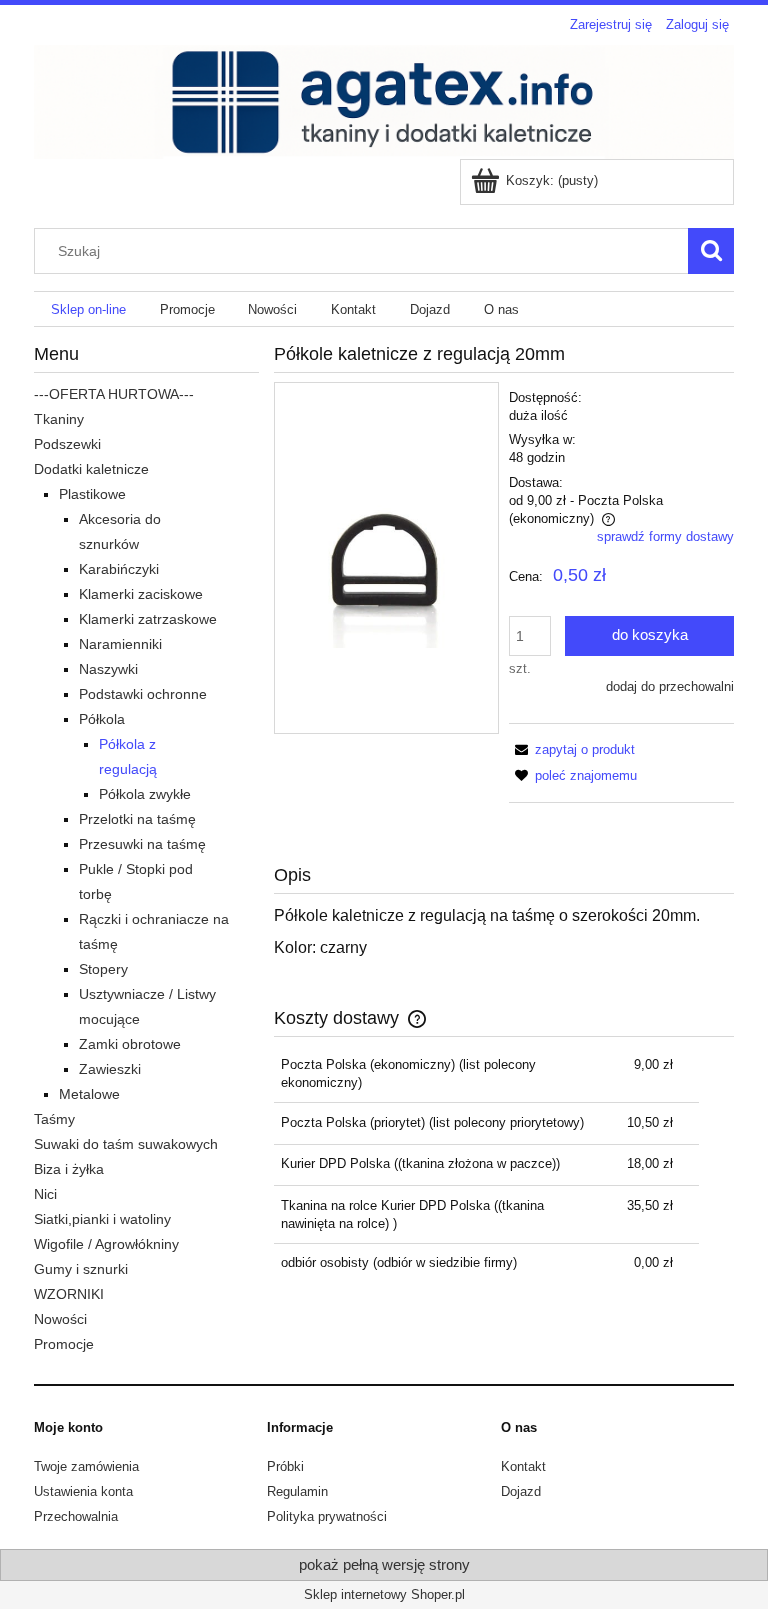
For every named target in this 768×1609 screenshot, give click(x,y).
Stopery (103, 969)
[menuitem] (88, 309)
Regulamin (297, 1491)
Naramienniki (120, 644)
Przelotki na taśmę (137, 819)
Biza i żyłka (69, 1169)
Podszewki (67, 444)
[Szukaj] (711, 251)
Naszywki (108, 669)
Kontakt (523, 1466)
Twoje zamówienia (86, 1466)
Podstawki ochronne (143, 694)
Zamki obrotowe (130, 1044)
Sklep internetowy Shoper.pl (384, 1594)
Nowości (60, 1319)
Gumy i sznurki (81, 1269)
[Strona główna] (384, 100)
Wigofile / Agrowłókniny (106, 1244)
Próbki (285, 1466)
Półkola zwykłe (145, 794)
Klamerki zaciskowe (141, 594)
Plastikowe (92, 494)
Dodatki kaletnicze (91, 469)
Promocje (64, 1344)
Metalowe (89, 1094)
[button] (572, 749)
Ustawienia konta (83, 1491)
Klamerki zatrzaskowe (148, 619)
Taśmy (54, 1119)
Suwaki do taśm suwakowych (126, 1144)
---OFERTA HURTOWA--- (114, 394)
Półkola (102, 719)
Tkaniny (59, 419)
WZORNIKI (69, 1294)
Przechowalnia (76, 1516)
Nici (45, 1194)
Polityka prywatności (327, 1516)
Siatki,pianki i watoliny (102, 1219)
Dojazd (521, 1491)
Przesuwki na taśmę (142, 844)
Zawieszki (110, 1069)
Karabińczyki (119, 569)
